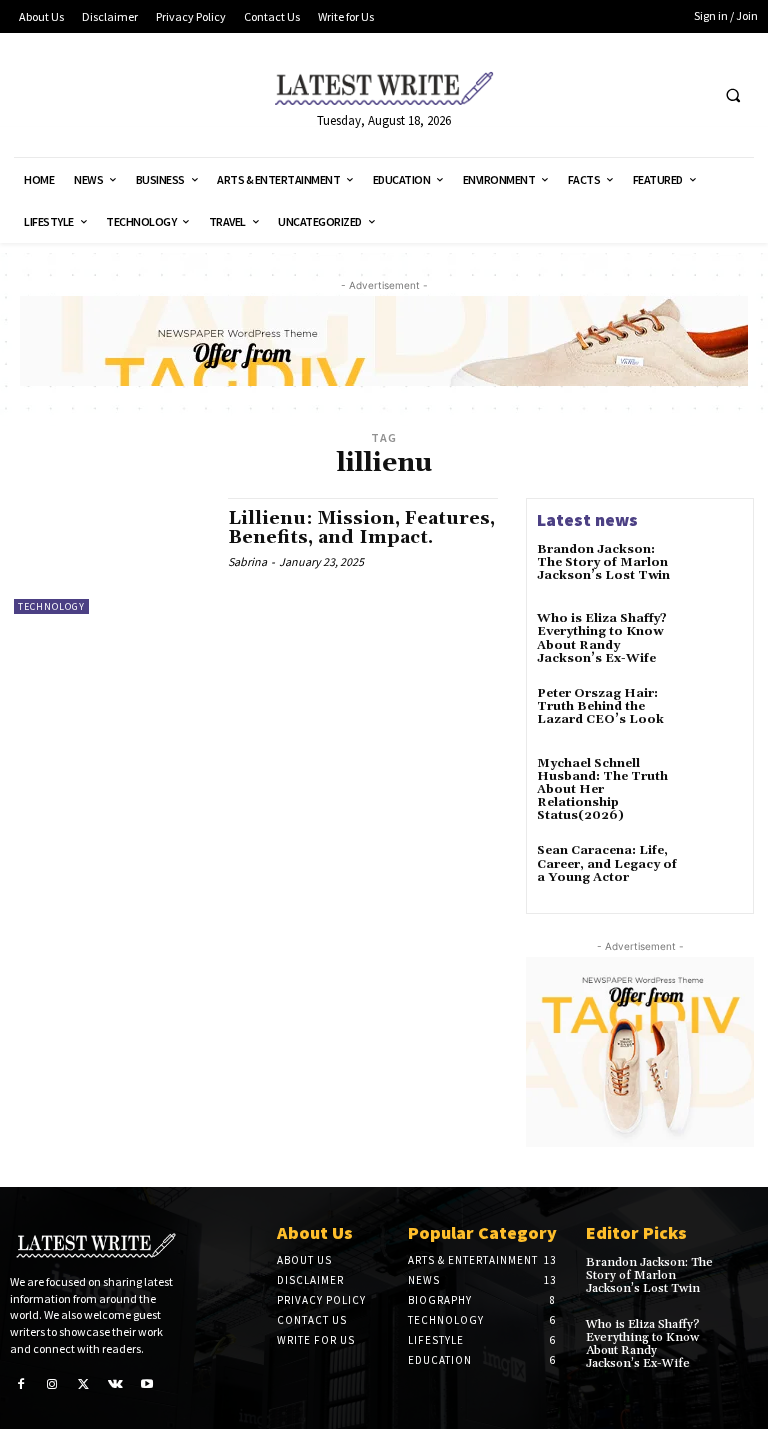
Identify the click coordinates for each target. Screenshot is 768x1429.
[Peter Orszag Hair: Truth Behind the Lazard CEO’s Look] (716, 714)
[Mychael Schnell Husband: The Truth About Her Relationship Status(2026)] (716, 784)
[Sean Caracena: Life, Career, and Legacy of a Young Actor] (716, 871)
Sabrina (247, 561)
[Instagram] (53, 1384)
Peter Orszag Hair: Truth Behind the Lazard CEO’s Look (600, 706)
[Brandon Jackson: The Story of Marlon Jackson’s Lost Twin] (716, 570)
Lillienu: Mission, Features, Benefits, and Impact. (361, 528)
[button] (733, 96)
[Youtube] (147, 1384)
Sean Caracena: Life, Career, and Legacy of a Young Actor (607, 863)
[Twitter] (84, 1384)
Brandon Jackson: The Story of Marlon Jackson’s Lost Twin (603, 562)
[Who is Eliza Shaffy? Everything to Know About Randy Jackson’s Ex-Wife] (716, 639)
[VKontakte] (116, 1384)
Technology (51, 606)
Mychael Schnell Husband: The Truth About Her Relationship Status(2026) (602, 790)
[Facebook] (21, 1384)
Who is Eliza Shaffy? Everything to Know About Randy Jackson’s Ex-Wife (602, 638)
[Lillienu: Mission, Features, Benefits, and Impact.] (111, 556)
